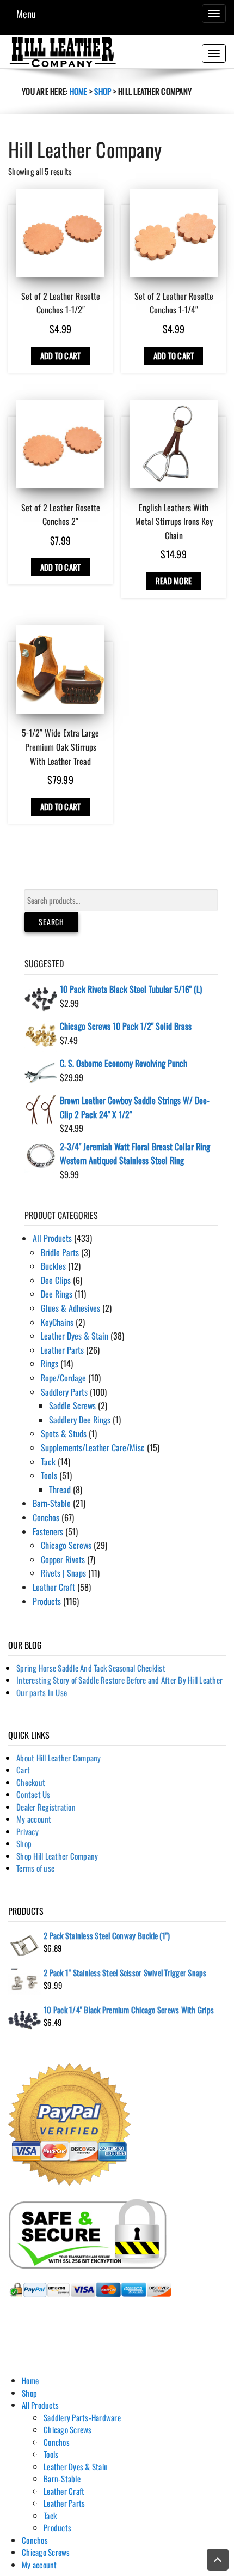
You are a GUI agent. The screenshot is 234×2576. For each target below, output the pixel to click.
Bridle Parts (60, 1252)
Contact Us (33, 1794)
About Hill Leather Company (59, 1758)
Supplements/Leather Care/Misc (93, 1447)
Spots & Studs (64, 1433)
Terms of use (35, 1868)
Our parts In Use (42, 1692)
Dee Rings (57, 1294)
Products (47, 1601)
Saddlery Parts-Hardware (82, 2417)
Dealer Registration (46, 1807)
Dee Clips (56, 1280)
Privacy (27, 1831)
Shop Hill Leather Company (57, 1856)
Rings (50, 1364)
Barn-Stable (52, 1503)
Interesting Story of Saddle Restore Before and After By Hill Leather (119, 1680)
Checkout (31, 1782)
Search (51, 922)
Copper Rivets (63, 1559)
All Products (52, 1238)
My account (34, 1819)
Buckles (53, 1266)
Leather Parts (62, 1350)
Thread (60, 1489)
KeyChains (57, 1322)
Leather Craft (54, 1587)
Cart (23, 1770)
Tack (48, 1462)
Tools (49, 1475)
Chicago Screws (66, 1545)
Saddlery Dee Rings (80, 1420)
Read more (174, 581)
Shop (103, 91)
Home (79, 91)
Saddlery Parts (64, 1392)
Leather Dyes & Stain (75, 1336)
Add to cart (61, 355)
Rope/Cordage (63, 1378)
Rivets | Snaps (63, 1573)
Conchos (46, 1517)
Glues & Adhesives (70, 1308)
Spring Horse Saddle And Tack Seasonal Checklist (91, 1668)
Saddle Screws (72, 1405)
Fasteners (48, 1531)
